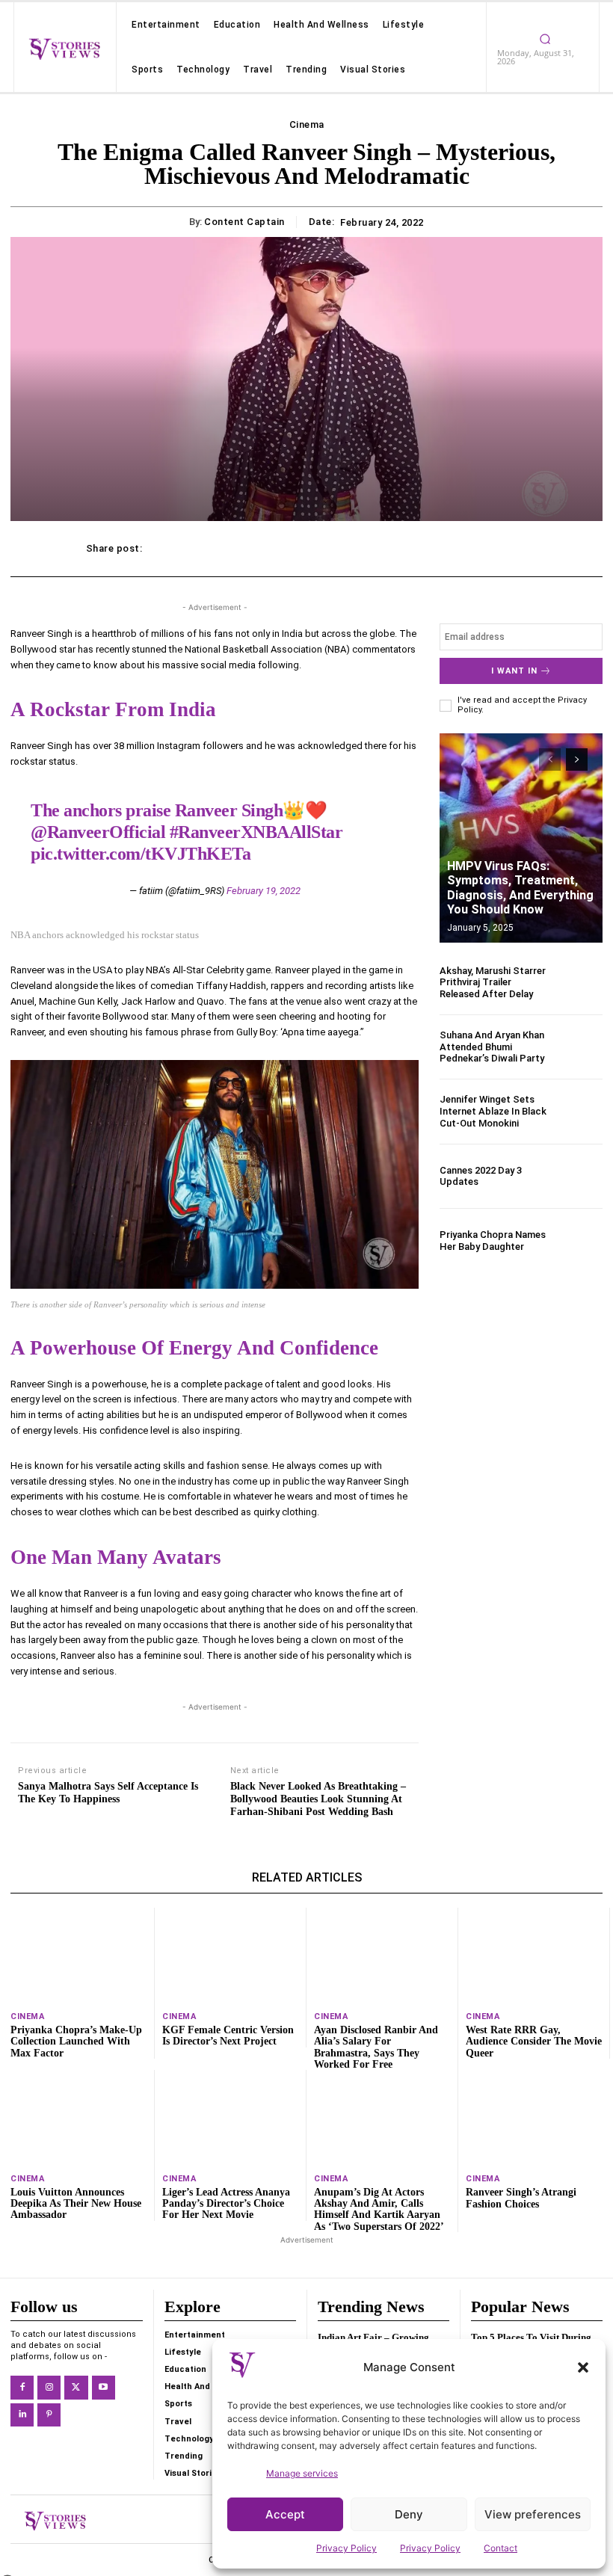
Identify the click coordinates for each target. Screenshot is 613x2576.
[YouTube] (104, 2387)
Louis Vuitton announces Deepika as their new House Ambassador (76, 2204)
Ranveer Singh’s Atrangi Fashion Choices (521, 2198)
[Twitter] (76, 2387)
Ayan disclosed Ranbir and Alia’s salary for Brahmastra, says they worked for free (376, 2047)
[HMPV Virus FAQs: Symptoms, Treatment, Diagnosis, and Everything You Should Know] (521, 838)
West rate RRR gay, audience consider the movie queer (534, 2042)
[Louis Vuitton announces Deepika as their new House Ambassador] (78, 2117)
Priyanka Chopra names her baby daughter (493, 1241)
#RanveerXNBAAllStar (256, 832)
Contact (500, 2548)
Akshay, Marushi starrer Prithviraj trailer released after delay (493, 982)
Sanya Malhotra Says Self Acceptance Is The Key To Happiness (108, 1793)
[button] (583, 2367)
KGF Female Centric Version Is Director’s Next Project (228, 2036)
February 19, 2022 (264, 891)
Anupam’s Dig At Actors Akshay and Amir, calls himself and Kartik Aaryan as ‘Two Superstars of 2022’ (379, 2209)
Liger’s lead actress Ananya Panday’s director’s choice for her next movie (226, 2204)
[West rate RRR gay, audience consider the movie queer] (534, 1955)
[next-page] (577, 759)
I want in (514, 671)
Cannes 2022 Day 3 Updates (481, 1176)
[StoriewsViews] (64, 49)
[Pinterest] (49, 2415)
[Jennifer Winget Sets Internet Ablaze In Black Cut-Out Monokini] (578, 1111)
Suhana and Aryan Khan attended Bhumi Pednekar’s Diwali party (492, 1047)
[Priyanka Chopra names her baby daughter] (578, 1241)
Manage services (302, 2473)
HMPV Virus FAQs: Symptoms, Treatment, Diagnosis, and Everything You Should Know (520, 888)
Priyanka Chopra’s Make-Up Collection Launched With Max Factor (76, 2042)
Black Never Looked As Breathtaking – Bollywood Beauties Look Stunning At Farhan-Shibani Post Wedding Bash (318, 1799)
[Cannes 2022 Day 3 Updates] (578, 1176)
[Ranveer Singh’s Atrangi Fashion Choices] (534, 2118)
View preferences (533, 2514)
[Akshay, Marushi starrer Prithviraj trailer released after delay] (578, 982)
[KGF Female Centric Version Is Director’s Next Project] (230, 1955)
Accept (285, 2514)
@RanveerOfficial (98, 832)
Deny (409, 2514)
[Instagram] (49, 2387)
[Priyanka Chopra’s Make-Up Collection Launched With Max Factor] (78, 1955)
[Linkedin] (22, 2415)
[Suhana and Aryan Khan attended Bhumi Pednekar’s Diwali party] (578, 1047)
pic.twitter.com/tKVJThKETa (141, 854)
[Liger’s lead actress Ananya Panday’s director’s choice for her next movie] (230, 2117)
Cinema (307, 124)
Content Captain (244, 222)
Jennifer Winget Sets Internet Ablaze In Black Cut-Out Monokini (493, 1111)
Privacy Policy (346, 2548)
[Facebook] (22, 2387)
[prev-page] (550, 759)
